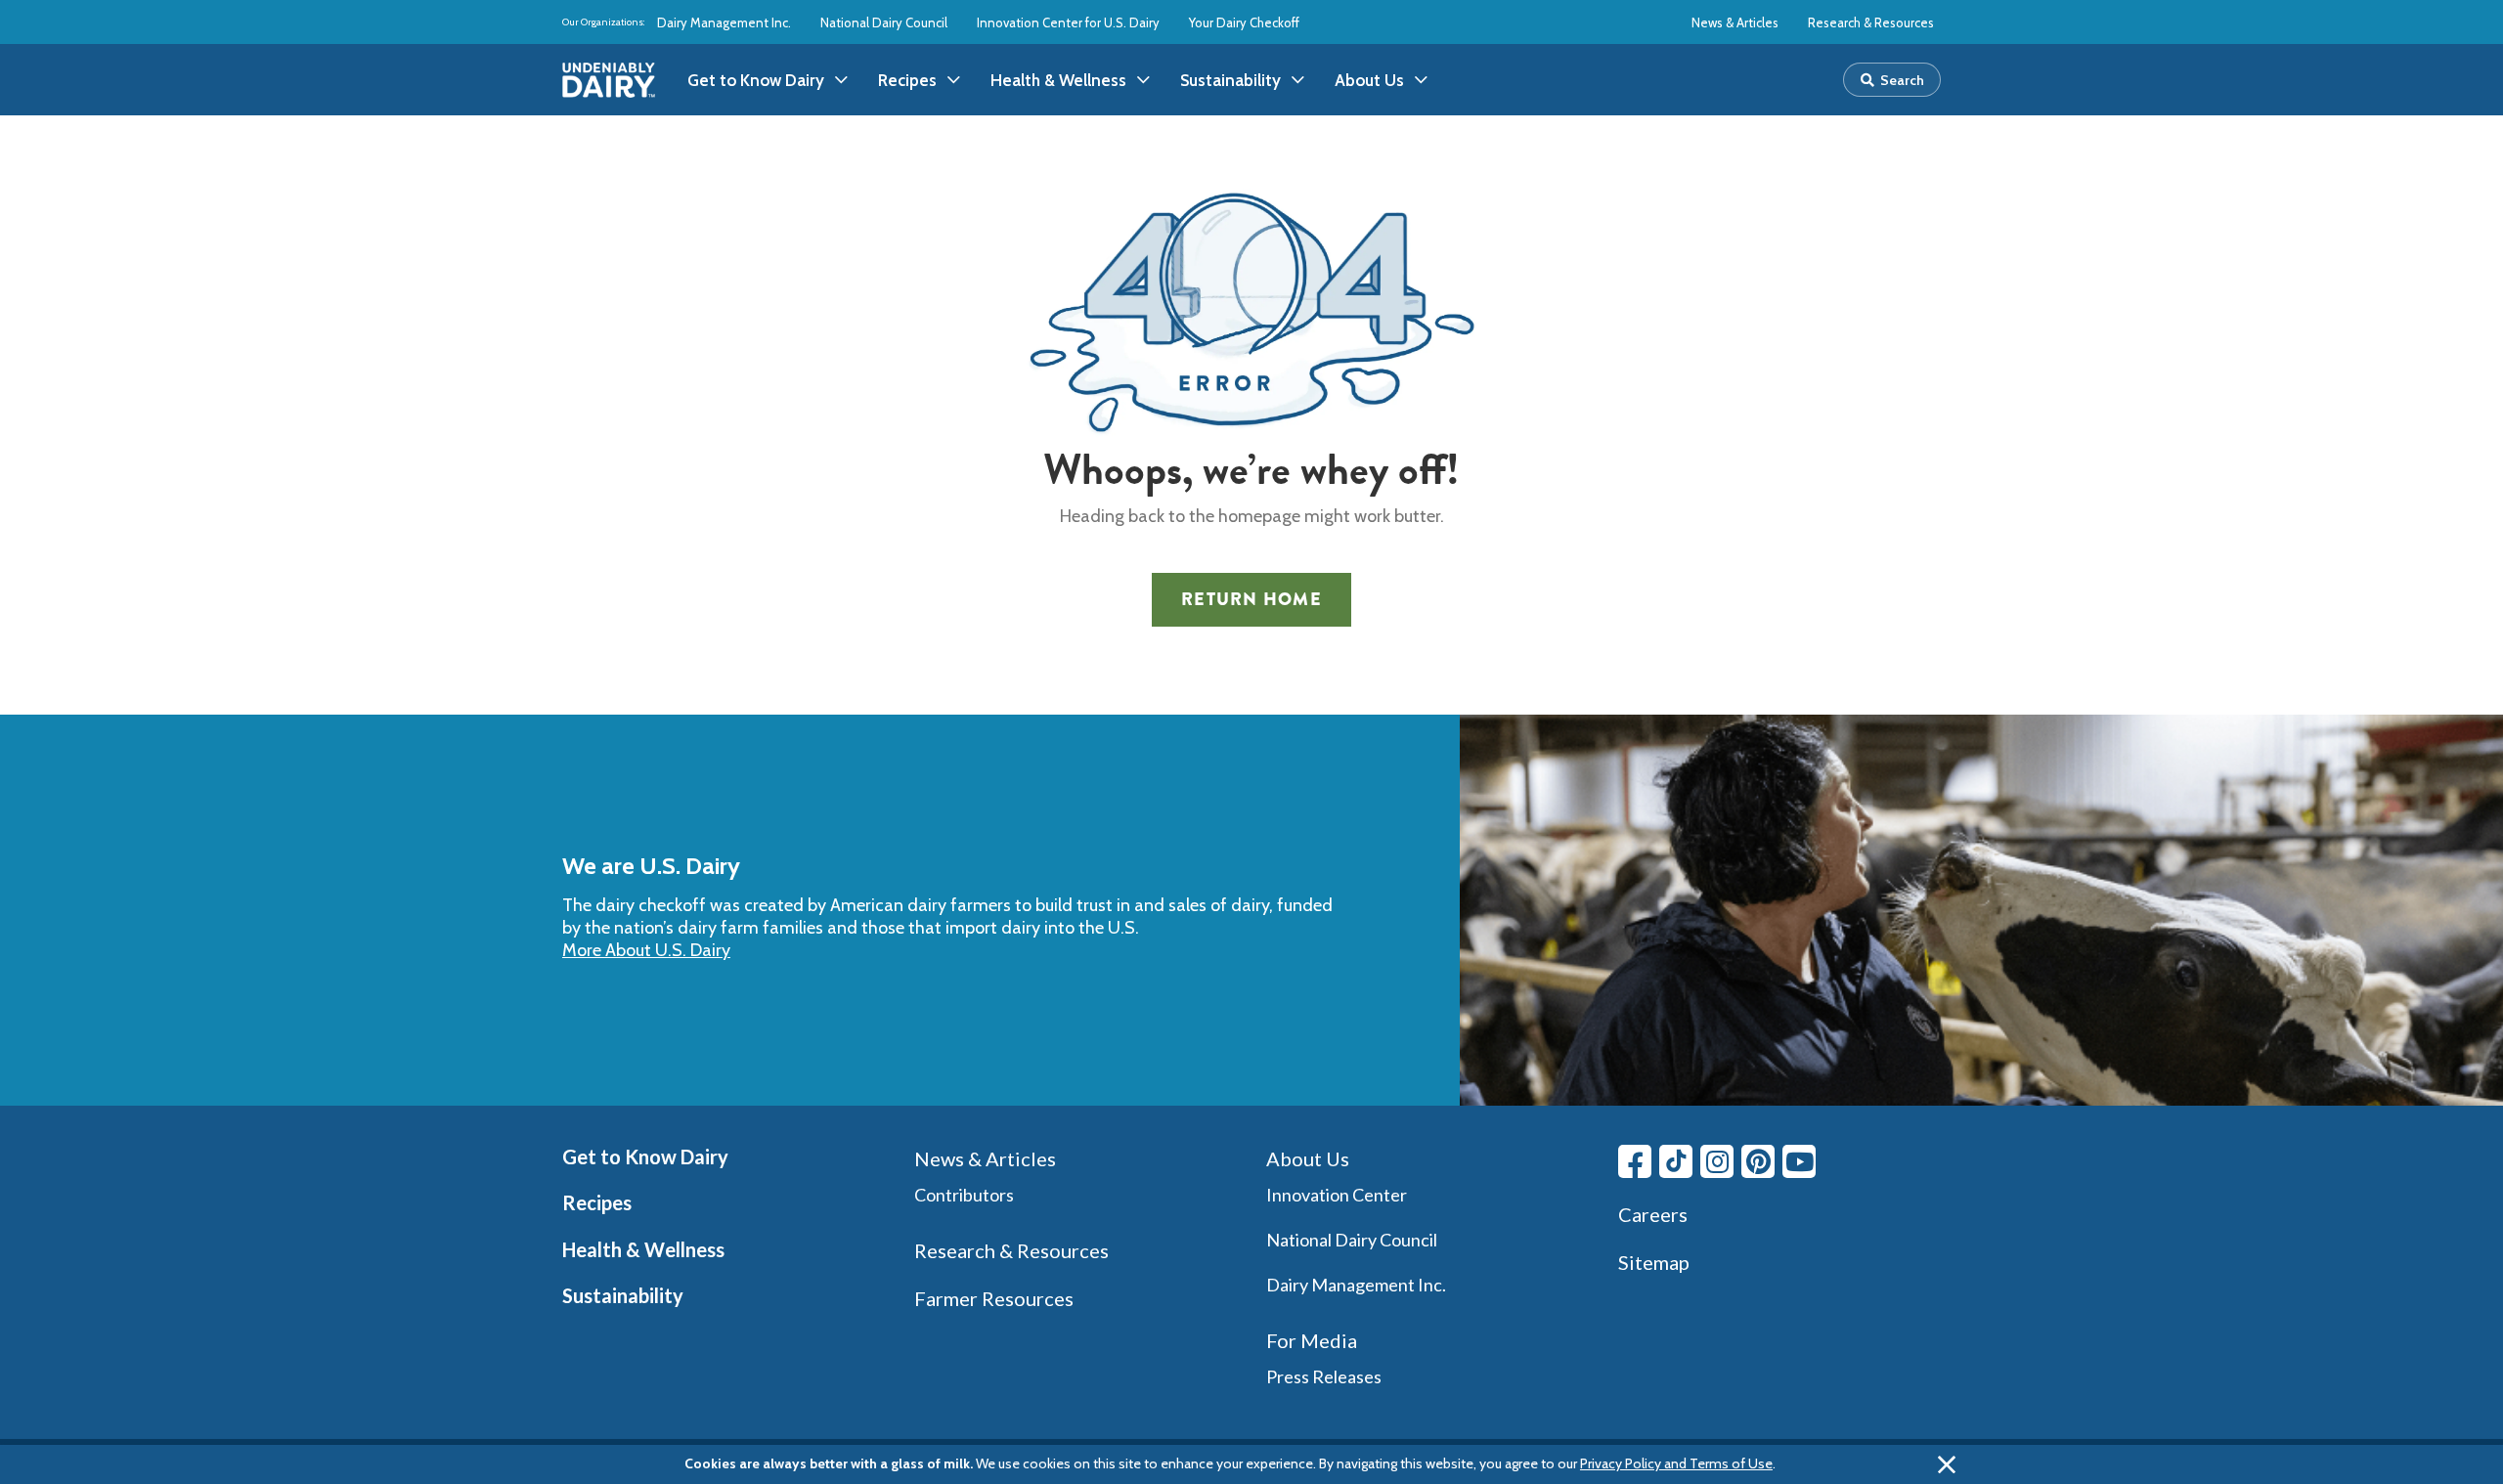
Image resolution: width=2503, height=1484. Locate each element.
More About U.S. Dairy (646, 950)
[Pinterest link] (1758, 1161)
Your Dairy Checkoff (1244, 22)
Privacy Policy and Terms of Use (1676, 1463)
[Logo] (609, 80)
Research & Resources (1871, 22)
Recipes (597, 1202)
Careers (1653, 1214)
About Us (1308, 1158)
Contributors (964, 1195)
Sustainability (623, 1295)
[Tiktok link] (1676, 1161)
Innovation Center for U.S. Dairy (1068, 22)
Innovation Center (1337, 1195)
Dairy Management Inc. (724, 22)
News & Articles (1735, 22)
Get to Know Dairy (645, 1157)
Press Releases (1324, 1376)
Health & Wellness (643, 1249)
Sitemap (1654, 1262)
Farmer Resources (994, 1298)
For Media (1312, 1340)
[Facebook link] (1635, 1161)
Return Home (1251, 599)
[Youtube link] (1799, 1161)
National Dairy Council (884, 22)
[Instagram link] (1717, 1161)
